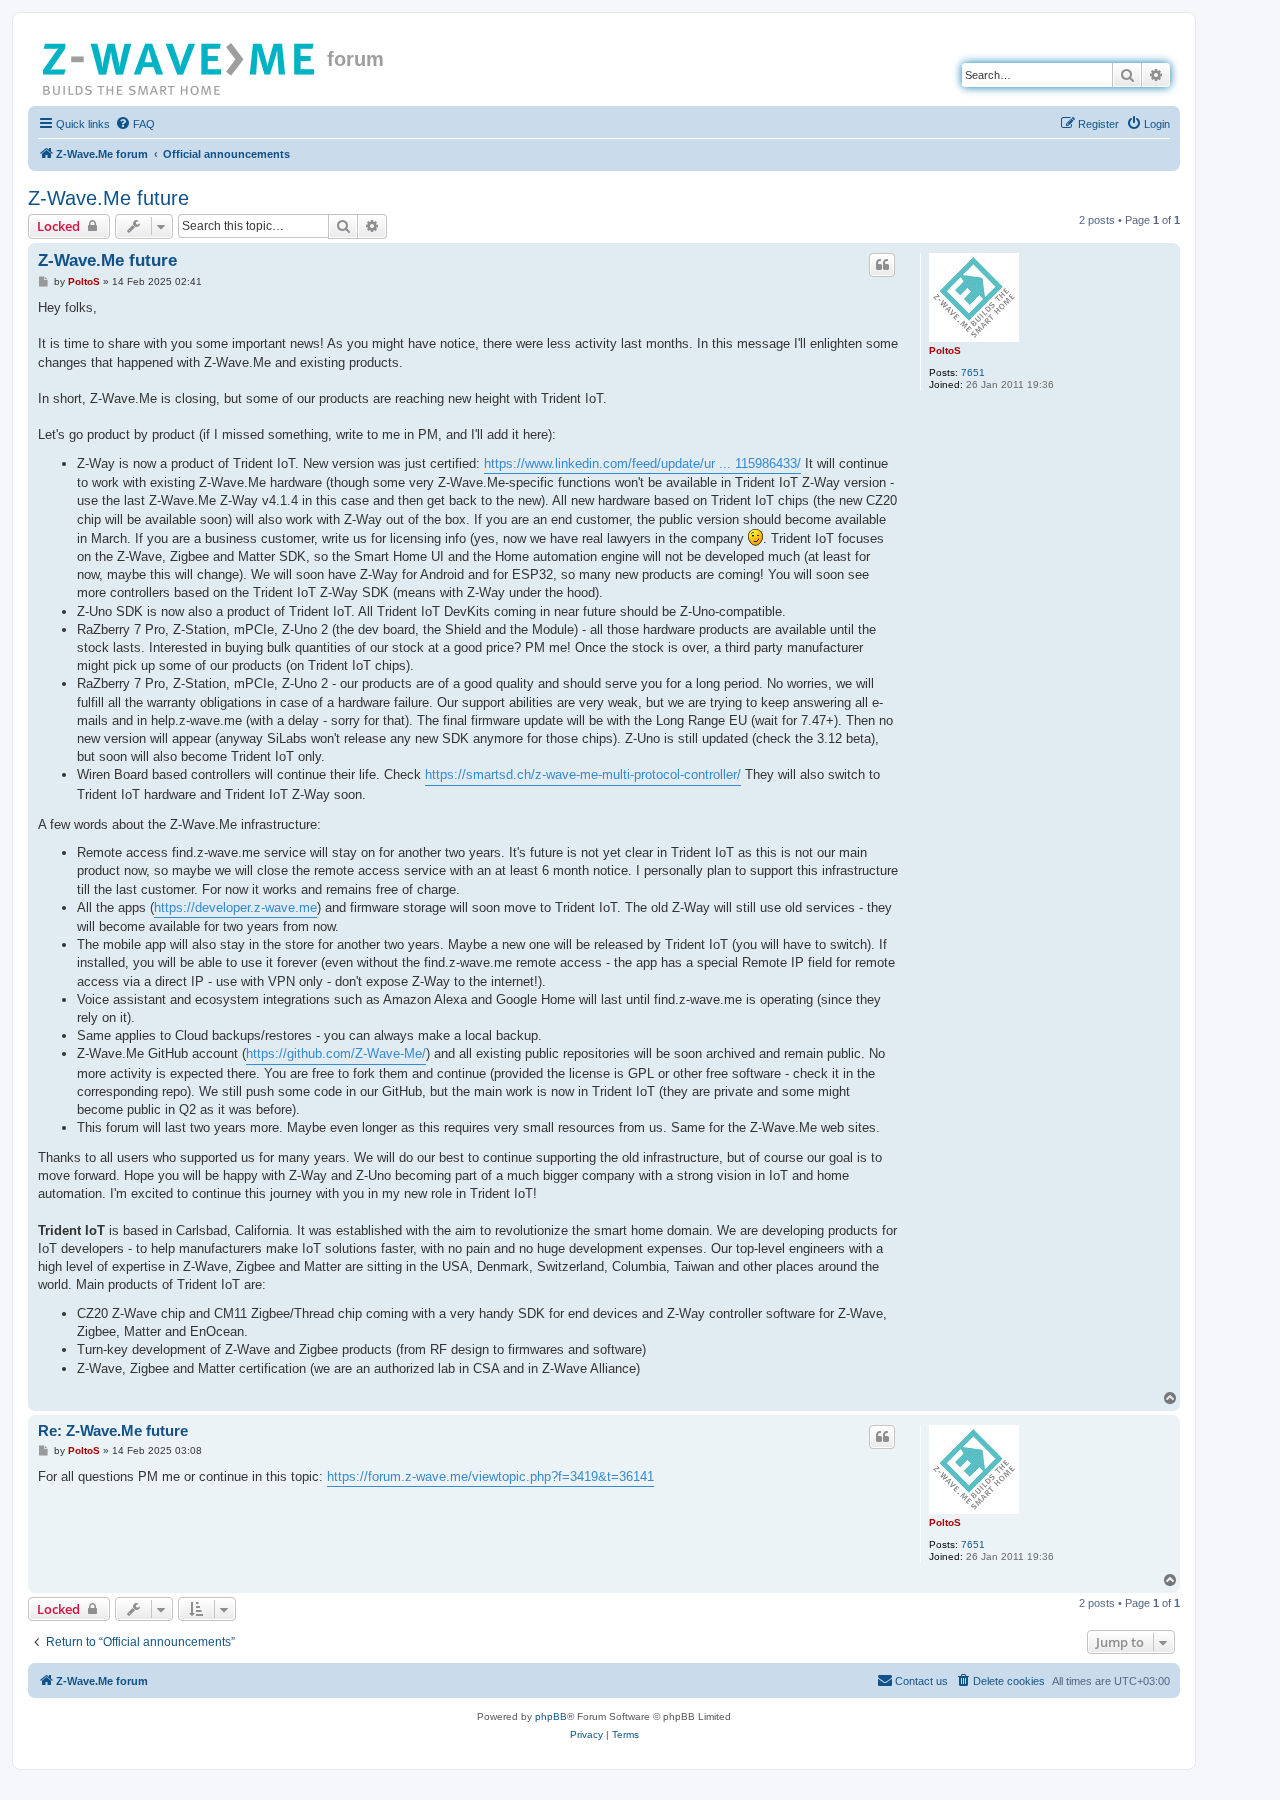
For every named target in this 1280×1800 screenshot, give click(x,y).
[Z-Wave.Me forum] (180, 65)
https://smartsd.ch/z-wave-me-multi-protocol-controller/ (583, 774)
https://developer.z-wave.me (235, 907)
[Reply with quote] (882, 265)
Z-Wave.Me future (108, 198)
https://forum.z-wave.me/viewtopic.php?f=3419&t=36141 (490, 1476)
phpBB (551, 1716)
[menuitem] (135, 124)
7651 (973, 372)
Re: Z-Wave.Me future (113, 1430)
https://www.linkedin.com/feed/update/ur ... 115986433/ (642, 463)
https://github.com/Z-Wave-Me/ (336, 1053)
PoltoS (945, 350)
